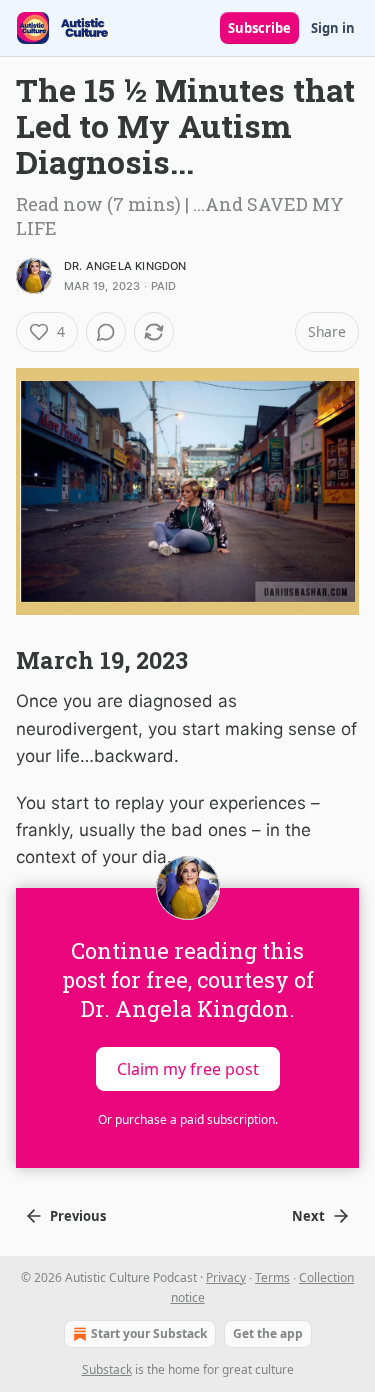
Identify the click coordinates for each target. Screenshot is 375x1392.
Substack (107, 1369)
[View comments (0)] (106, 332)
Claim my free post (188, 1068)
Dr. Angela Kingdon (125, 266)
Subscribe (259, 28)
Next (308, 1216)
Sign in (333, 28)
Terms (272, 1277)
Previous (78, 1216)
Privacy (226, 1277)
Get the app (268, 1333)
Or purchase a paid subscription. (188, 1119)
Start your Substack (149, 1333)
